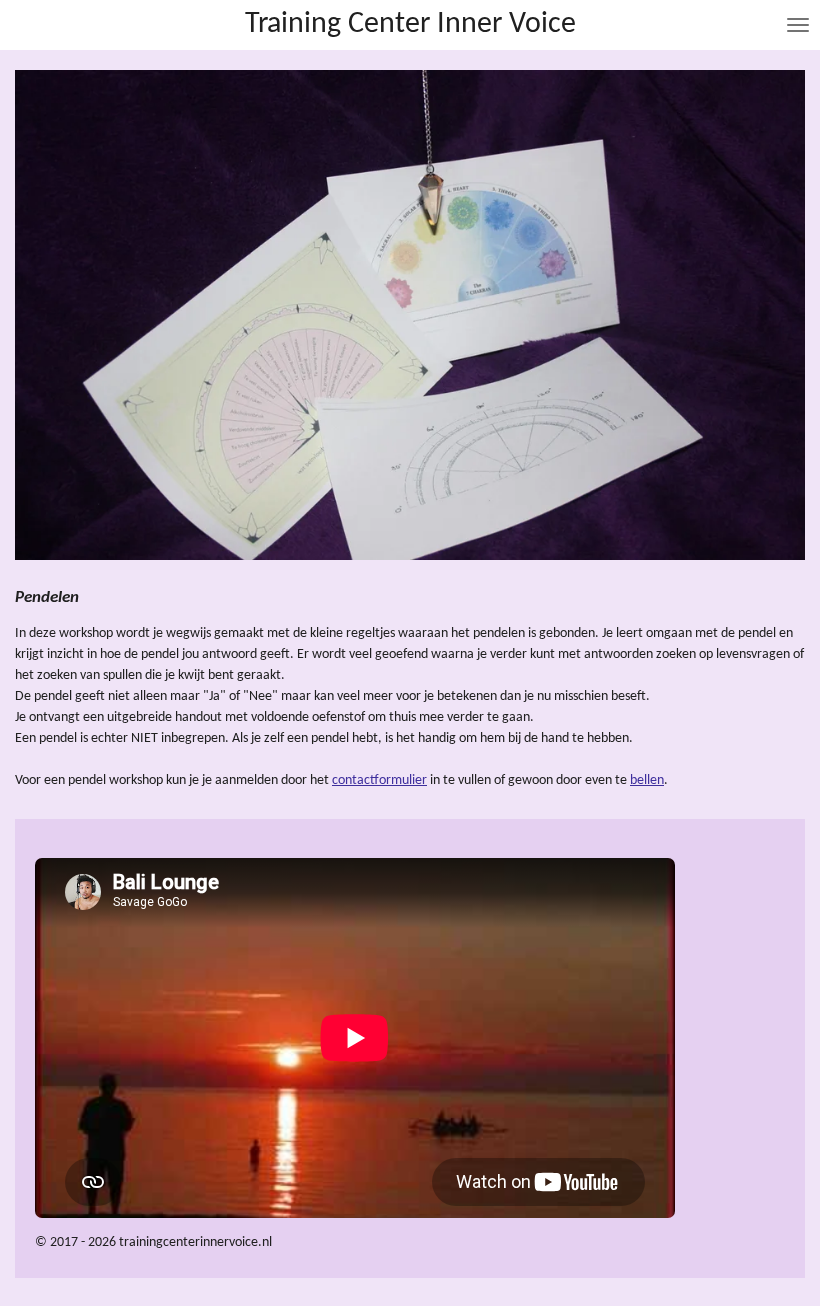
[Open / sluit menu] (798, 25)
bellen (647, 780)
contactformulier (379, 780)
